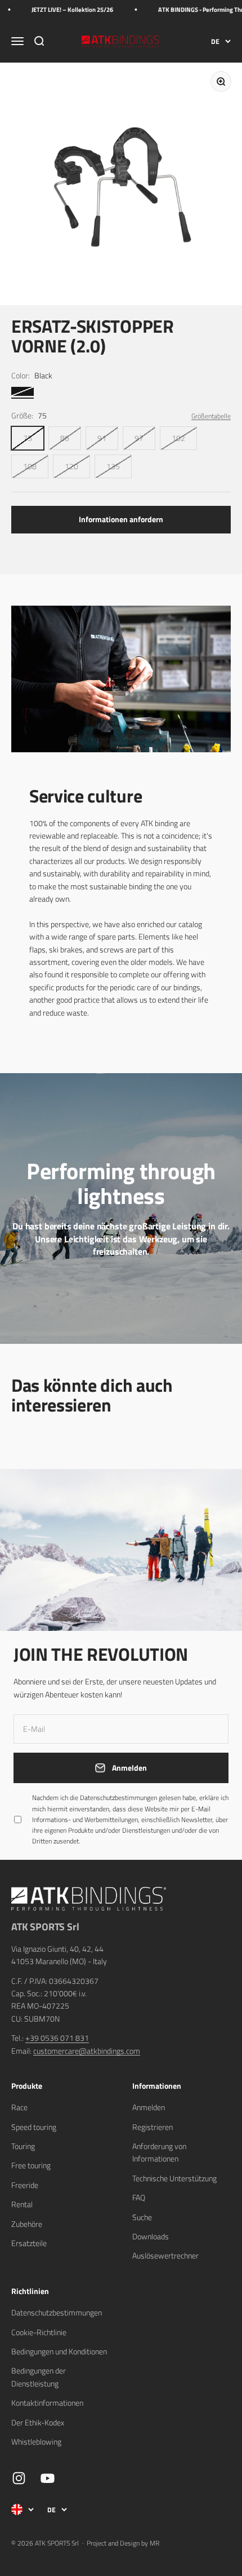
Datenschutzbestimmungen (127, 2465)
